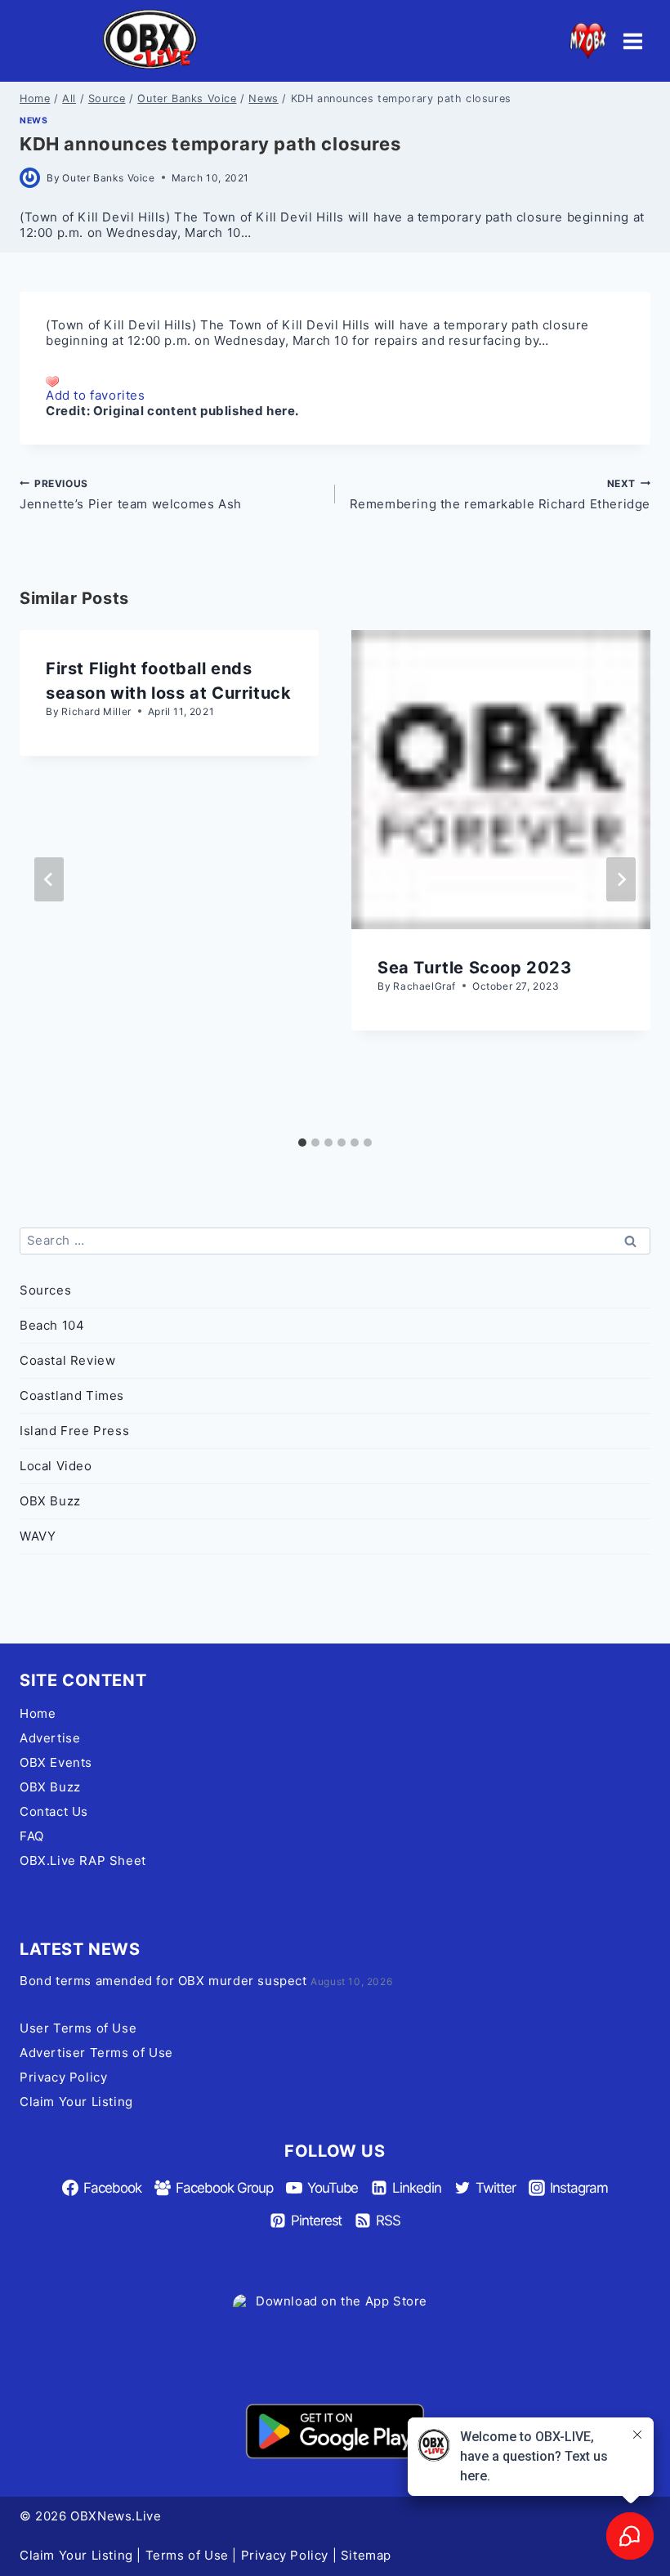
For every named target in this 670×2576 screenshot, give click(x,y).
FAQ (32, 1836)
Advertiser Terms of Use (96, 2053)
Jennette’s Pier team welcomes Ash (131, 494)
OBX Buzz (50, 1501)
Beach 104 (52, 1325)
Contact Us (54, 1811)
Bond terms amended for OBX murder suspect (163, 1981)
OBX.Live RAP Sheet (83, 1860)
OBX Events (56, 1762)
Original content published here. (196, 411)
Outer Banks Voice (108, 178)
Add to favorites (96, 395)
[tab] (302, 1143)
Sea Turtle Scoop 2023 (475, 968)
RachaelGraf (424, 986)
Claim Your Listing (76, 2102)
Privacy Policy (63, 2077)
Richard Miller (96, 711)
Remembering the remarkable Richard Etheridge (500, 494)
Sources (45, 1290)
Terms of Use (187, 2555)
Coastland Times (72, 1395)
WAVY (38, 1536)
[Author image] (30, 178)
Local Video (56, 1466)
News (33, 121)
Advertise (50, 1738)
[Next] (621, 879)
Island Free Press (74, 1431)
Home (38, 1713)
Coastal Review (67, 1360)
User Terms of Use (78, 2028)
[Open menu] (632, 41)
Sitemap (366, 2555)
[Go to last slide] (49, 879)
